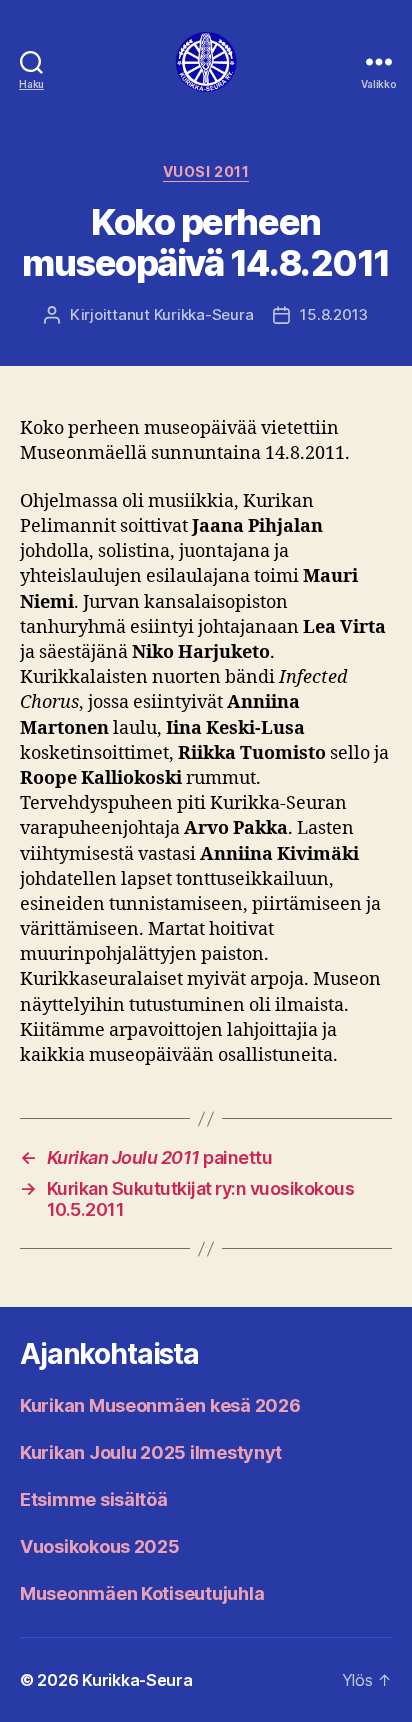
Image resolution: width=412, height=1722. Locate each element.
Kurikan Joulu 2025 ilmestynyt (151, 1452)
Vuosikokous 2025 (100, 1546)
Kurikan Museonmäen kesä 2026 (160, 1405)
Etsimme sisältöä (94, 1499)
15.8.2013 (334, 314)
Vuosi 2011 (206, 171)
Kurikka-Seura (204, 314)
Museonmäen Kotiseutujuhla (142, 1593)
